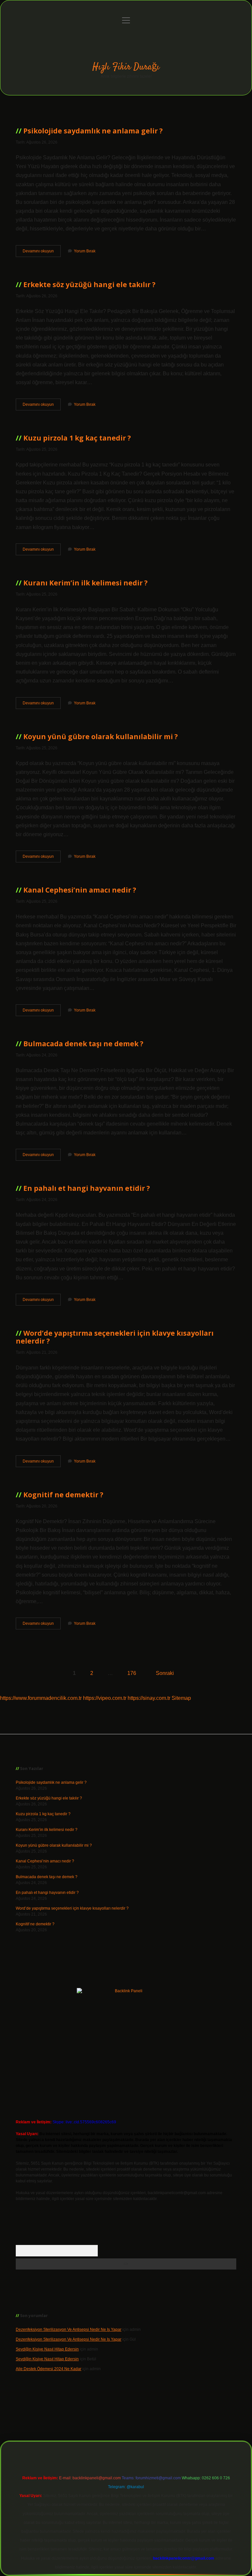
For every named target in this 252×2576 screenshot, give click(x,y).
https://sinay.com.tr (149, 1698)
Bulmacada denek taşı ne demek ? (83, 1044)
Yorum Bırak (85, 251)
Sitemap (181, 1698)
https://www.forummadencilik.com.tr (41, 1698)
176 (132, 1673)
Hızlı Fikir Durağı (126, 67)
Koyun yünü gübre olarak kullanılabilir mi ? (101, 737)
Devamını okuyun (42, 253)
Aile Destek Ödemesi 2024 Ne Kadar (49, 2369)
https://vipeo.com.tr (105, 1698)
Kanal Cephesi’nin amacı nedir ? (80, 890)
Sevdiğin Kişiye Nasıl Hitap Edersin (47, 2349)
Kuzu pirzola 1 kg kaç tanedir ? (77, 438)
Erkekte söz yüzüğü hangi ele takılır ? (89, 285)
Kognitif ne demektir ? (63, 1495)
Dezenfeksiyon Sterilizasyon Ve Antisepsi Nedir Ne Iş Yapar (69, 2330)
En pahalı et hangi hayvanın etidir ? (87, 1188)
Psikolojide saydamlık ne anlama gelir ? (93, 131)
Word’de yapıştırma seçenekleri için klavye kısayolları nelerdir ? (115, 1337)
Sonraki (165, 1673)
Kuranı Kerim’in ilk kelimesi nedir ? (85, 583)
